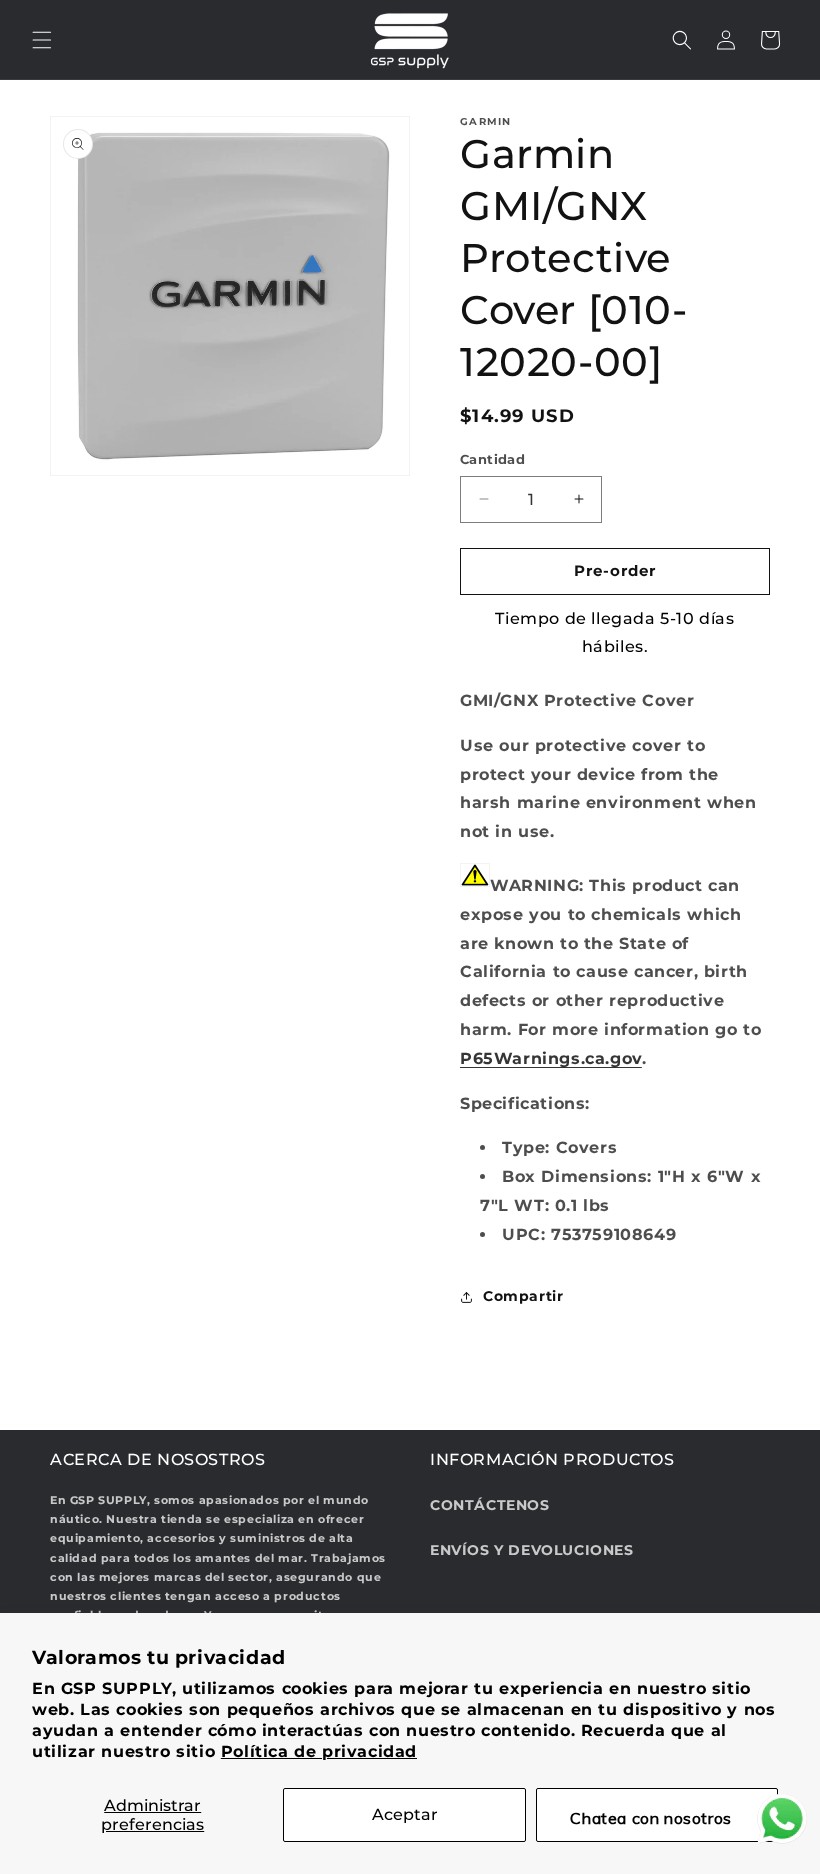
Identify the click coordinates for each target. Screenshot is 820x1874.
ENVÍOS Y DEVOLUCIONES (532, 1550)
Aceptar (405, 1814)
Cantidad (492, 459)
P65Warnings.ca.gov (551, 1058)
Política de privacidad (319, 1751)
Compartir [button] (523, 1296)
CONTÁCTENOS (490, 1505)
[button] (42, 40)
